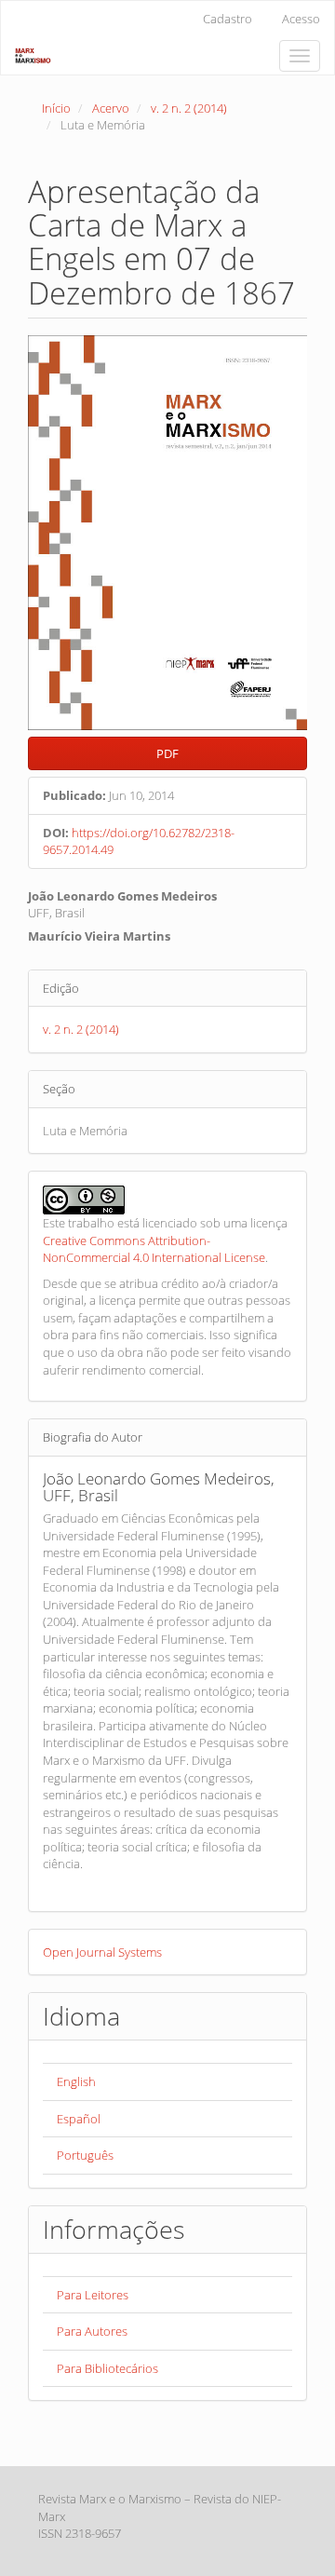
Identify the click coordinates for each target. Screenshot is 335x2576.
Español (79, 2119)
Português (85, 2155)
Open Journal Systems (102, 1952)
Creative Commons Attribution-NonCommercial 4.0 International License (154, 1249)
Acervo (111, 108)
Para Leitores (93, 2295)
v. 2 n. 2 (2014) (189, 108)
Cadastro (228, 19)
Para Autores (92, 2331)
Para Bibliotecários (107, 2368)
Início (56, 108)
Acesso (301, 19)
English (76, 2081)
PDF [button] (167, 753)
